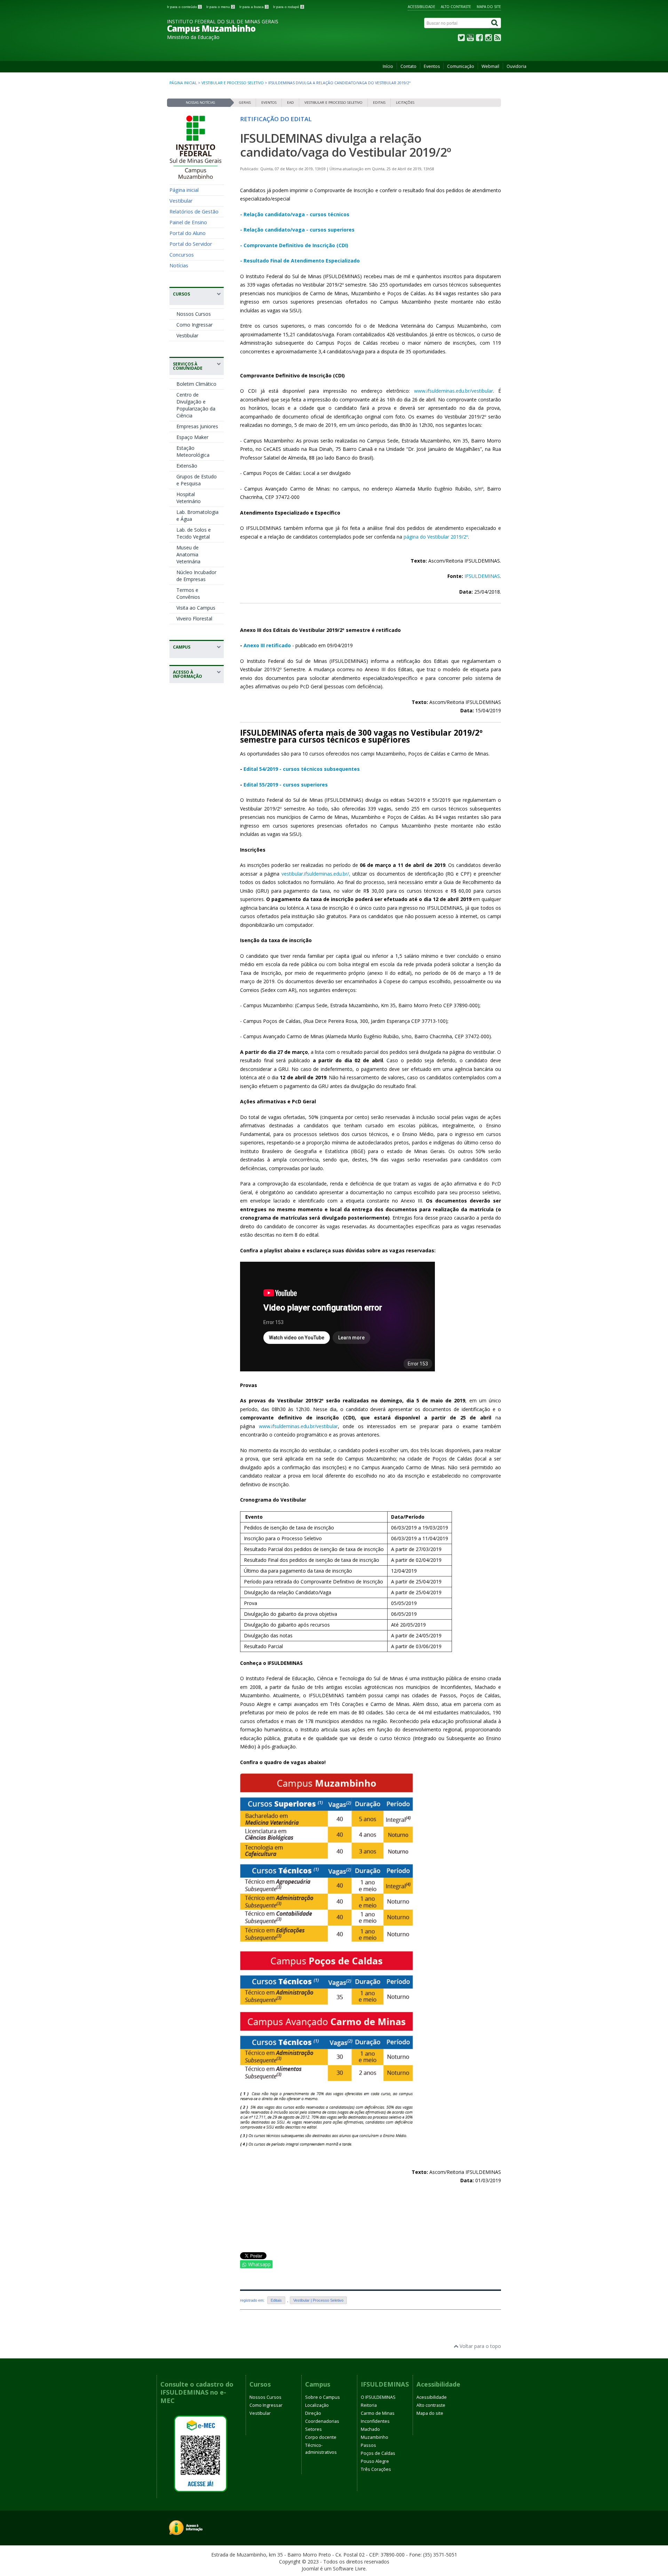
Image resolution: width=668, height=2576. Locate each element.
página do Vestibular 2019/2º (435, 537)
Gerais (245, 103)
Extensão (187, 466)
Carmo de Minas (378, 2413)
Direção (313, 2413)
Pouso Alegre (375, 2461)
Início (388, 66)
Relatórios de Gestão (194, 211)
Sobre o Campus (323, 2397)
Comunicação (461, 66)
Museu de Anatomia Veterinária (188, 554)
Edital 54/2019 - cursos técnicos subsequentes (302, 769)
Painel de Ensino (188, 222)
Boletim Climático (196, 384)
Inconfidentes (375, 2421)
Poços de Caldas (378, 2453)
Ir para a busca (254, 7)
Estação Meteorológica (193, 451)
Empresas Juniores (197, 426)
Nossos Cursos (194, 314)
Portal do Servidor (191, 244)
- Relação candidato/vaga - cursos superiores (297, 230)
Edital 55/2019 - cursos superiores (286, 785)
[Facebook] (479, 39)
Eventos (432, 66)
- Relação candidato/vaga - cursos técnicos (295, 214)
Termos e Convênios (188, 593)
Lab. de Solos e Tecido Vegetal (194, 533)
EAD (291, 103)
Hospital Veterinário (189, 498)
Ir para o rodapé (288, 7)
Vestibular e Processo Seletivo (233, 83)
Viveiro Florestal (194, 618)
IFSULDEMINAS (482, 576)
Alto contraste (456, 7)
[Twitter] (461, 39)
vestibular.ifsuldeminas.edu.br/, (316, 874)
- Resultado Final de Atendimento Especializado (300, 261)
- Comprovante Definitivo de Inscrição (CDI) (294, 245)
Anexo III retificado (267, 645)
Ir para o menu (220, 7)
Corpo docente (321, 2437)
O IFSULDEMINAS (378, 2397)
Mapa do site (489, 7)
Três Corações (376, 2469)
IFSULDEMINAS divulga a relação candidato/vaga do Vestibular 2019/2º (345, 145)
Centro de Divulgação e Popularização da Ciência (196, 405)
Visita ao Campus (196, 608)
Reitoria (369, 2405)
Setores (313, 2429)
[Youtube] (470, 39)
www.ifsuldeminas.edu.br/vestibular (454, 391)
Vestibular (181, 201)
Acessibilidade (422, 7)
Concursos (182, 255)
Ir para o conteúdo (184, 7)
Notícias (179, 265)
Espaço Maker (192, 437)
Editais (379, 103)
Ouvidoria (516, 66)
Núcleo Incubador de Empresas (196, 576)
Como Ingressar (194, 325)
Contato (408, 66)
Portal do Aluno (188, 233)
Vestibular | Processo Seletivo (318, 2300)
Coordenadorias (322, 2421)
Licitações (405, 103)
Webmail (490, 66)
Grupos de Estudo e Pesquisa (197, 480)
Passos (368, 2445)
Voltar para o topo (480, 2346)
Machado (370, 2429)
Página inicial (183, 83)
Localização (317, 2405)
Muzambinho (375, 2437)
